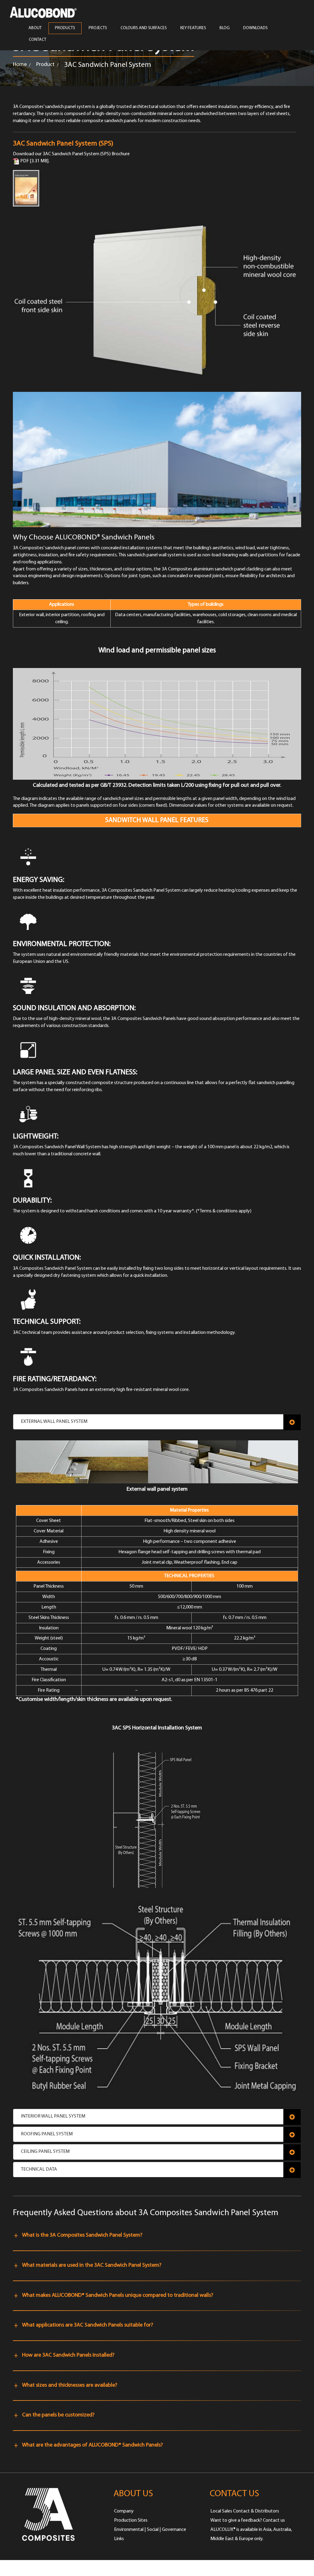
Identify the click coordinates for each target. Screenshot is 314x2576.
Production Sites (131, 2520)
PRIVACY (104, 2568)
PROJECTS (98, 28)
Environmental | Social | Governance (150, 2530)
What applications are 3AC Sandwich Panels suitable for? (88, 2325)
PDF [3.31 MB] (34, 161)
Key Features (193, 28)
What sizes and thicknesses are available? (70, 2385)
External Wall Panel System (54, 1422)
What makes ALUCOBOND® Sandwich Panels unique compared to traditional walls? (118, 2296)
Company (124, 2511)
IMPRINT (42, 2568)
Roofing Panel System (47, 2134)
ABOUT (35, 28)
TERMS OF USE (73, 2568)
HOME (19, 2568)
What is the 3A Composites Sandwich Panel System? (82, 2235)
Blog (225, 28)
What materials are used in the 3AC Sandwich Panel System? (92, 2265)
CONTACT (38, 40)
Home (20, 65)
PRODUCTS (65, 28)
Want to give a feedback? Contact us (248, 2520)
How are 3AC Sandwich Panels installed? (68, 2355)
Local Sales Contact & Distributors (245, 2511)
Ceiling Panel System (45, 2152)
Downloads (255, 28)
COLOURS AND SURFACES (144, 28)
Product (45, 65)
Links (119, 2539)
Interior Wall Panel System (53, 2116)
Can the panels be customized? (58, 2415)
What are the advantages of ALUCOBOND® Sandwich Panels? (92, 2445)
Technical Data (39, 2169)
